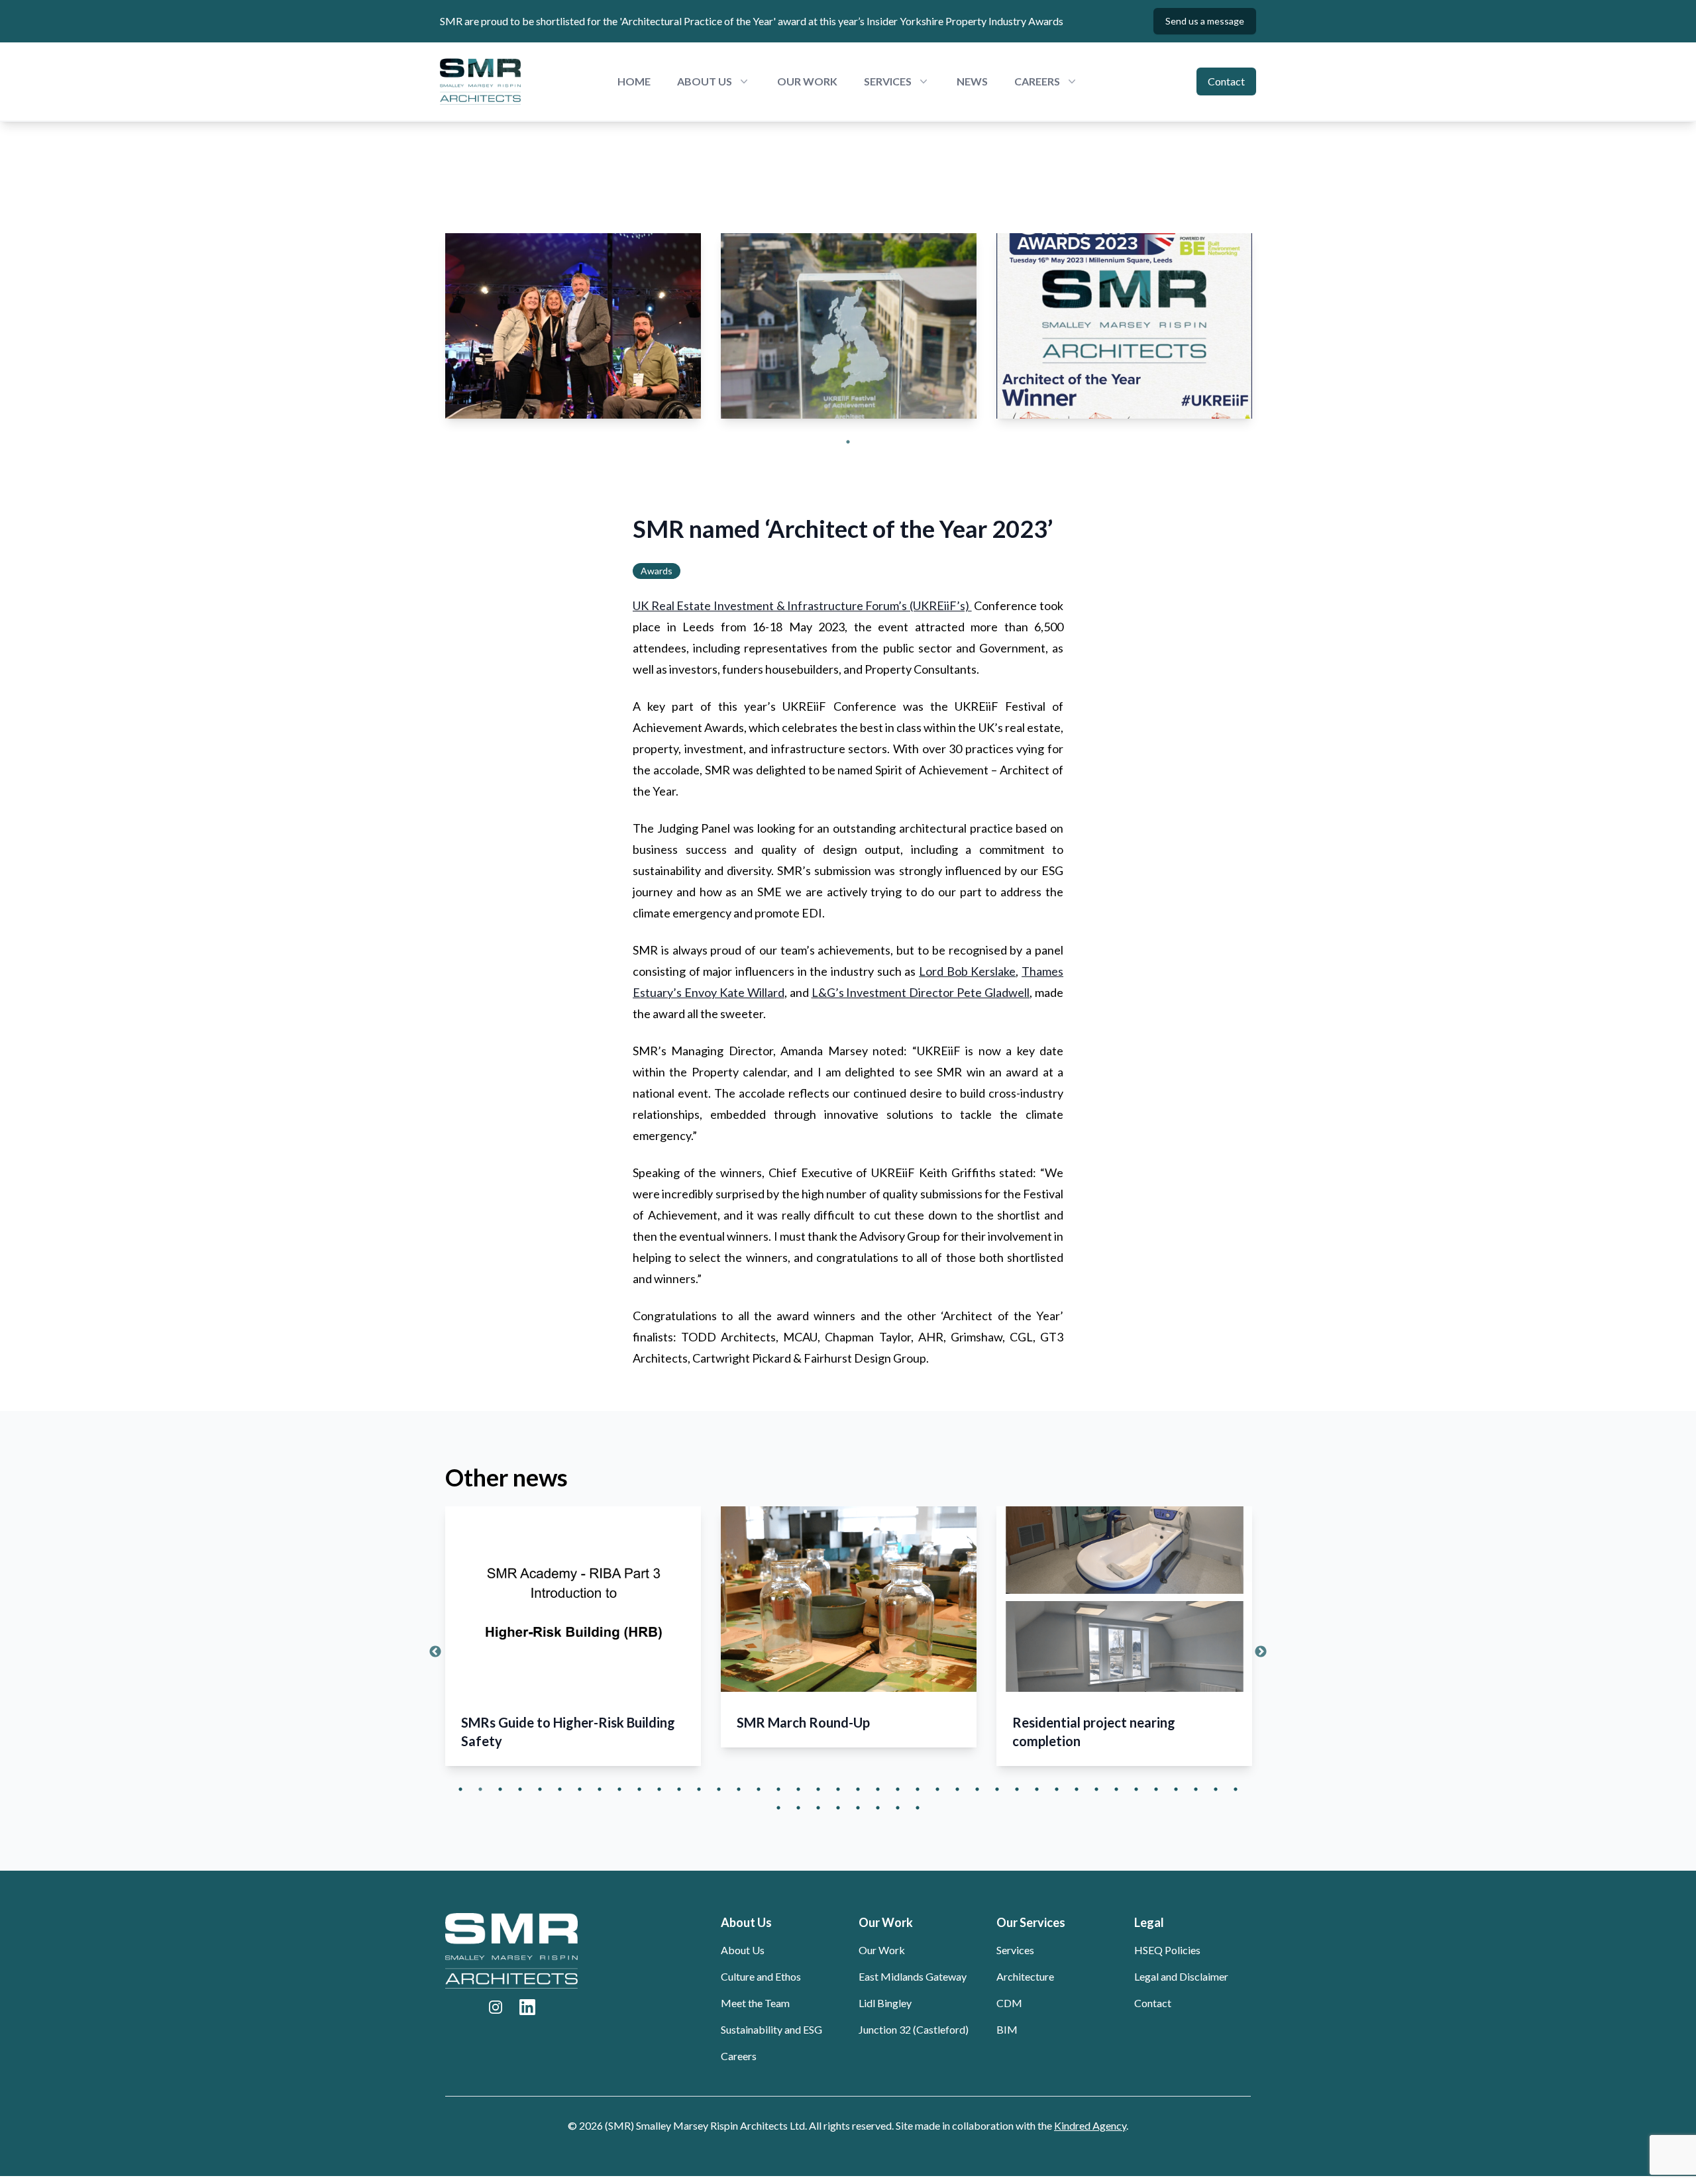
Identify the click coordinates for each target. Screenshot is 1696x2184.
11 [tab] (659, 1789)
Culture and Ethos (761, 1976)
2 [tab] (480, 1789)
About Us (743, 1950)
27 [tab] (977, 1789)
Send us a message (1205, 21)
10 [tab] (639, 1789)
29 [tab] (1017, 1789)
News (972, 81)
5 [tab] (540, 1789)
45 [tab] (858, 1808)
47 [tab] (898, 1808)
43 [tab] (818, 1808)
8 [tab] (600, 1789)
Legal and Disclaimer (1181, 1976)
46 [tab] (878, 1808)
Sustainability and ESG (771, 2029)
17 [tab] (778, 1789)
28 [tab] (997, 1789)
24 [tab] (918, 1789)
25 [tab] (937, 1789)
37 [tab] (1176, 1789)
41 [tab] (778, 1808)
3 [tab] (500, 1789)
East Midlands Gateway (913, 1976)
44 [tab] (838, 1808)
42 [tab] (798, 1808)
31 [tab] (1057, 1789)
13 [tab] (699, 1789)
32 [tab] (1077, 1789)
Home (634, 81)
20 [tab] (838, 1789)
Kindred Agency (1090, 2125)
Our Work (807, 81)
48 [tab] (918, 1808)
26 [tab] (957, 1789)
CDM (1009, 2003)
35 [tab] (1136, 1789)
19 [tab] (818, 1789)
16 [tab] (759, 1789)
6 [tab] (560, 1789)
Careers (739, 2056)
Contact (1226, 81)
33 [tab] (1096, 1789)
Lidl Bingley (885, 2003)
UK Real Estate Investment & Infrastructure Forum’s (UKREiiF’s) (802, 605)
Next (1261, 1652)
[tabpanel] (573, 326)
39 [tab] (1216, 1789)
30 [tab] (1037, 1789)
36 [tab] (1156, 1789)
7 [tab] (580, 1789)
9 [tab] (619, 1789)
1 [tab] (848, 442)
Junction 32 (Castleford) (914, 2029)
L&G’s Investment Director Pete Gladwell (921, 992)
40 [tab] (1236, 1789)
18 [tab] (798, 1789)
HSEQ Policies (1167, 1950)
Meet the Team (755, 2003)
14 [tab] (719, 1789)
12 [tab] (679, 1789)
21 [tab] (858, 1789)
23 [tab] (898, 1789)
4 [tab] (520, 1789)
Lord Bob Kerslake (967, 971)
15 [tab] (739, 1789)
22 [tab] (878, 1789)
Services (1015, 1950)
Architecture (1025, 1976)
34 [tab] (1116, 1789)
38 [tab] (1196, 1789)
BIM (1007, 2029)
